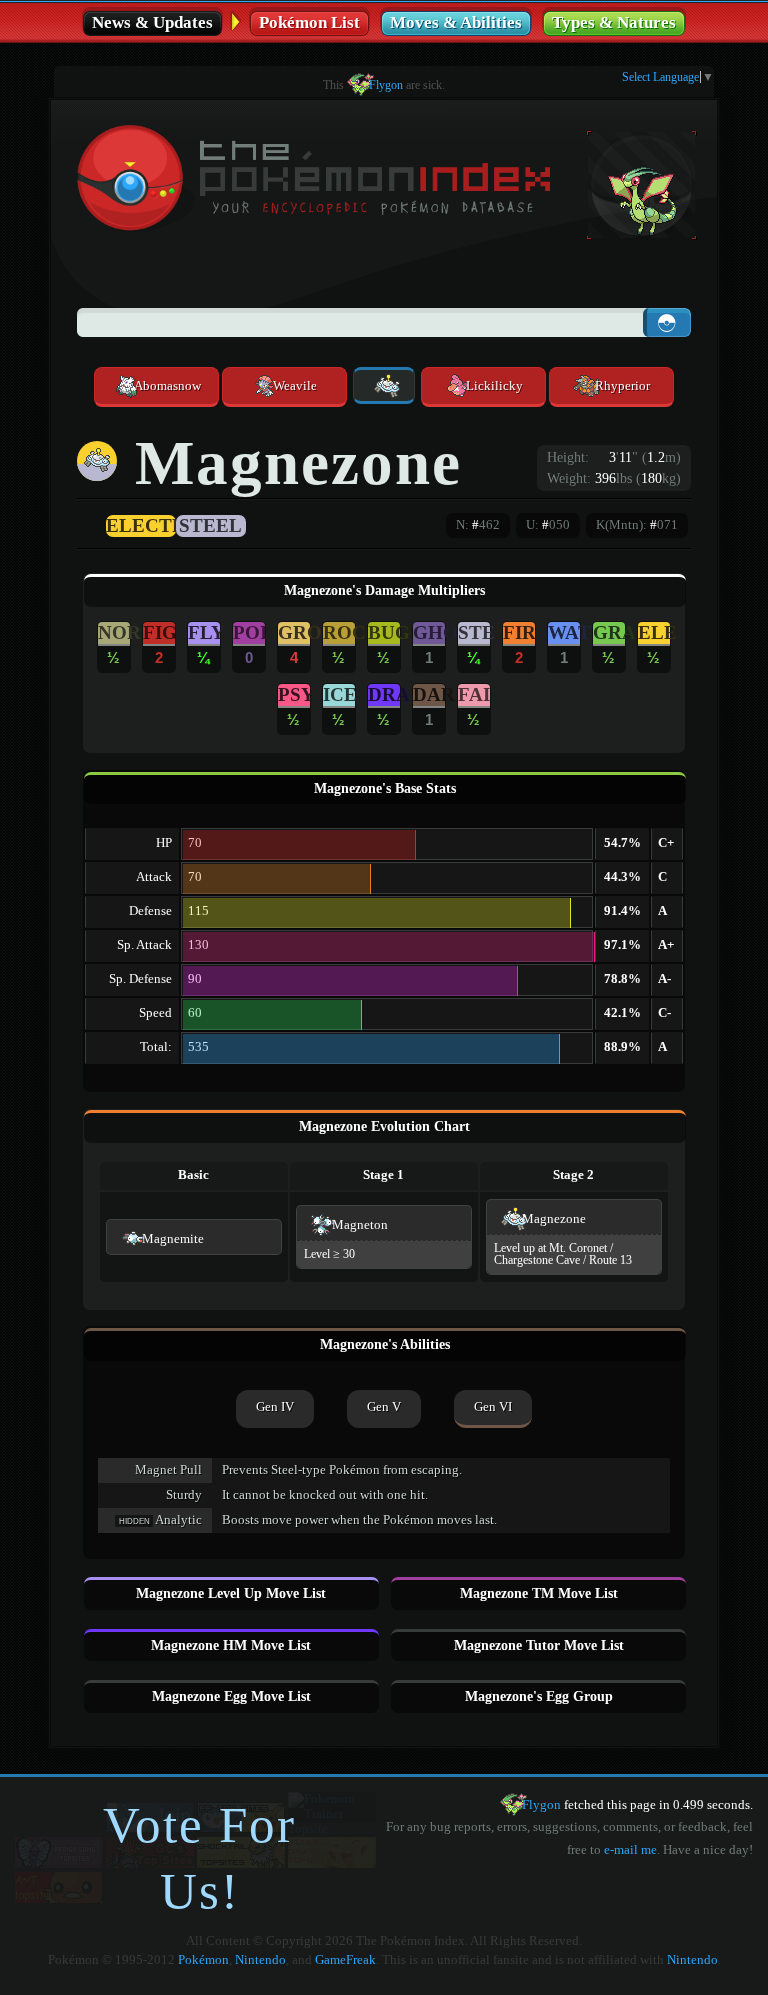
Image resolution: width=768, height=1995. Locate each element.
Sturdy (184, 1495)
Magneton (360, 1225)
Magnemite (173, 1239)
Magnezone (554, 1219)
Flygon (386, 85)
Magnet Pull (168, 1470)
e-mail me (630, 1850)
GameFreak (345, 1960)
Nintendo (260, 1960)
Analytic (178, 1520)
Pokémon (203, 1960)
